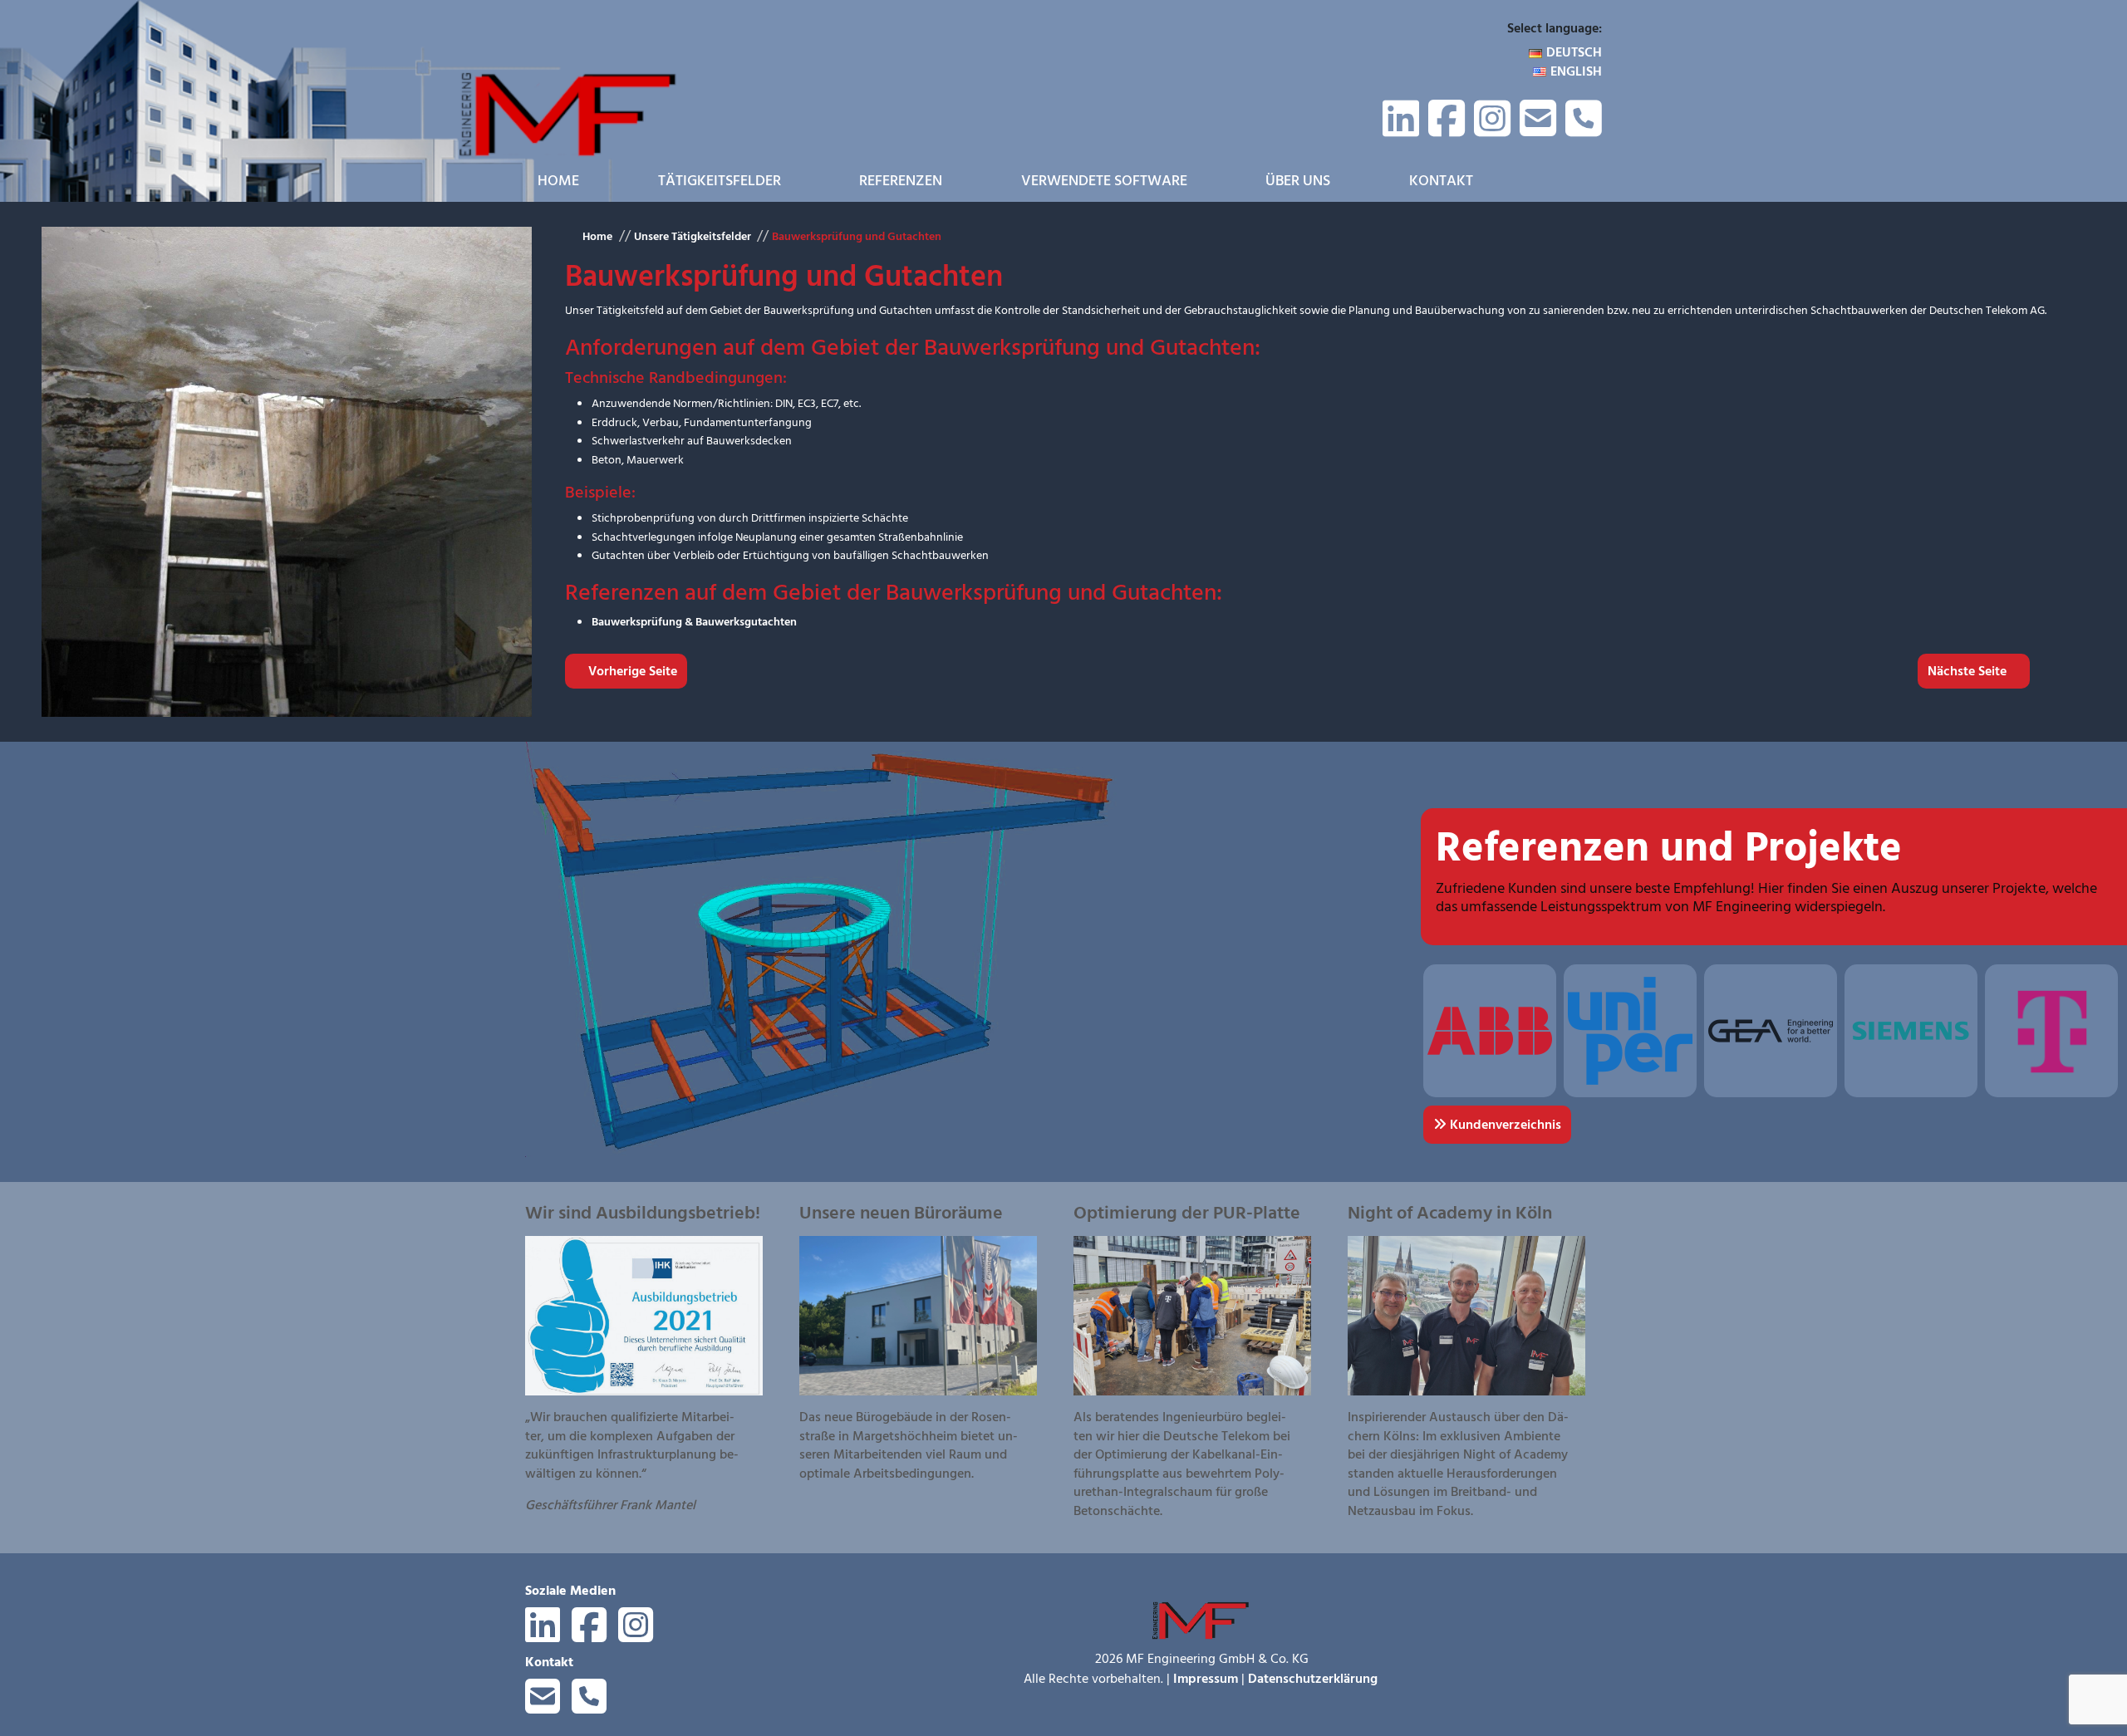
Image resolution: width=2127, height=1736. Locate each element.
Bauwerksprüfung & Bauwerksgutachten (694, 622)
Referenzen (901, 181)
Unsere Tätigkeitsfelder (692, 236)
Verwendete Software (1104, 181)
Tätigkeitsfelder (720, 181)
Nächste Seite (1969, 671)
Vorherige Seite (631, 671)
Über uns (1298, 181)
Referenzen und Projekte (1669, 848)
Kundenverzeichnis (1504, 1125)
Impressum (1206, 1679)
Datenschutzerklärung (1313, 1679)
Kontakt (1441, 181)
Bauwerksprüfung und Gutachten (857, 236)
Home (558, 181)
